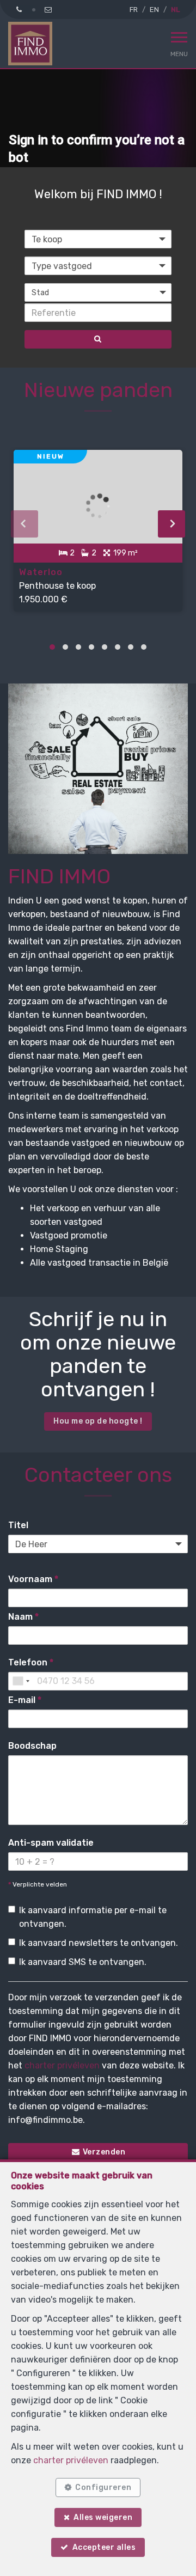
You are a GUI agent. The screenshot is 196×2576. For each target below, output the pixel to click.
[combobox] (21, 1681)
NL (175, 10)
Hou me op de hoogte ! (98, 1421)
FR (134, 10)
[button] (98, 292)
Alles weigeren (103, 2517)
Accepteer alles (104, 2547)
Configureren (103, 2488)
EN (154, 10)
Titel (18, 1525)
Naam (23, 1617)
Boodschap (32, 1746)
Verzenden (103, 2152)
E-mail (25, 1700)
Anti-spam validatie (51, 1843)
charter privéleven (62, 2065)
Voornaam (33, 1579)
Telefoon (31, 1662)
